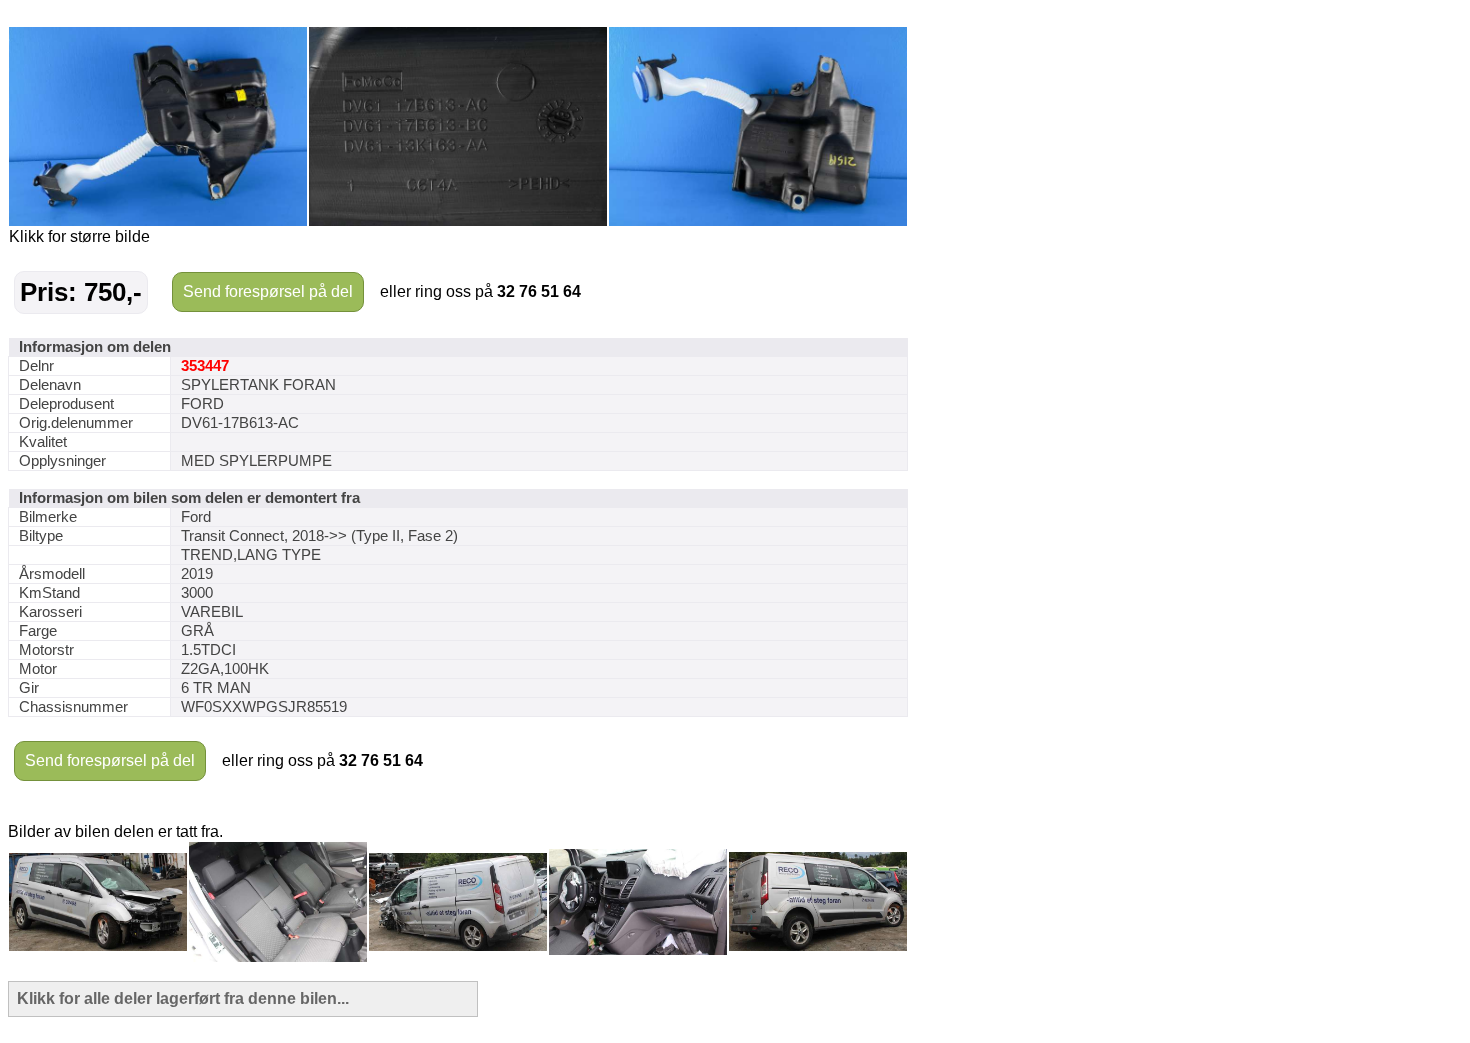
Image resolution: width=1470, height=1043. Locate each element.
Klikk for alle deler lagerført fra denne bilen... (183, 998)
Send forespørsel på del (268, 291)
